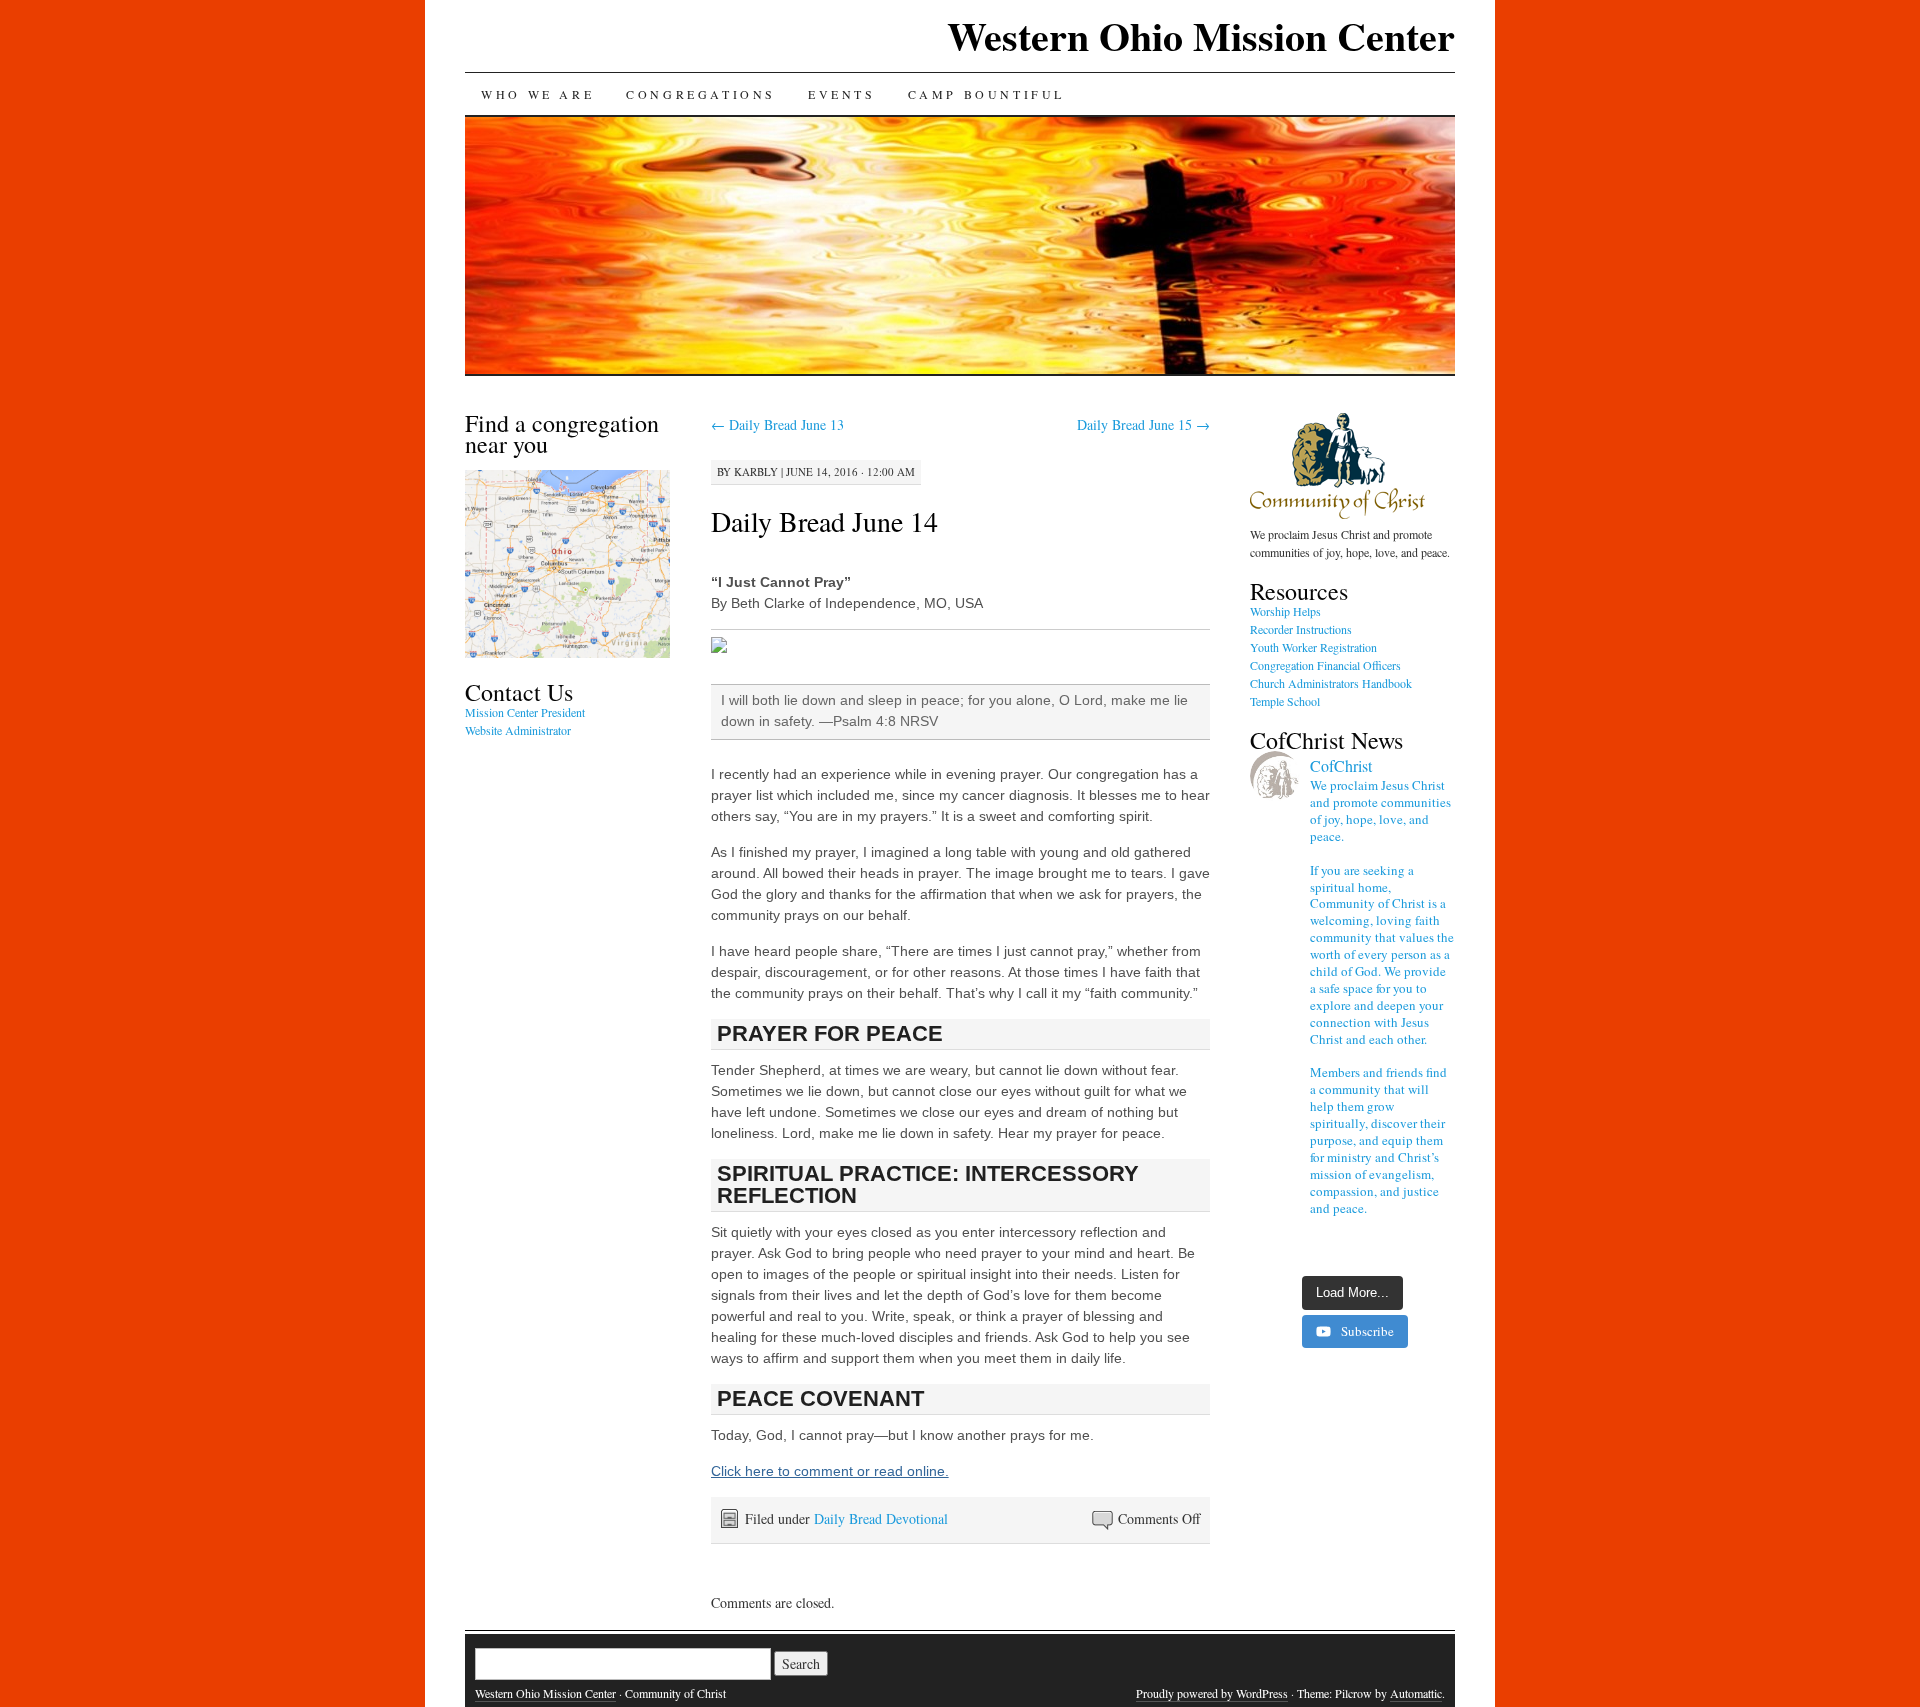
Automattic (1416, 1693)
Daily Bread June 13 (777, 424)
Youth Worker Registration (1313, 647)
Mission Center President (525, 712)
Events (842, 94)
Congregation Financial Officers (1325, 665)
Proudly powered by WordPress (1212, 1693)
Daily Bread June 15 (1143, 424)
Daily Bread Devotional (881, 1518)
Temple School (1285, 701)
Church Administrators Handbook (1331, 683)
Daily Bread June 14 (824, 521)
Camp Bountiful (986, 94)
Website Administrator (518, 730)
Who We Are (537, 94)
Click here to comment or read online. (830, 1471)
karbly (756, 471)
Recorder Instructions (1301, 629)
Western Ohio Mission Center (1201, 35)
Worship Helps (1285, 611)
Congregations (701, 94)
